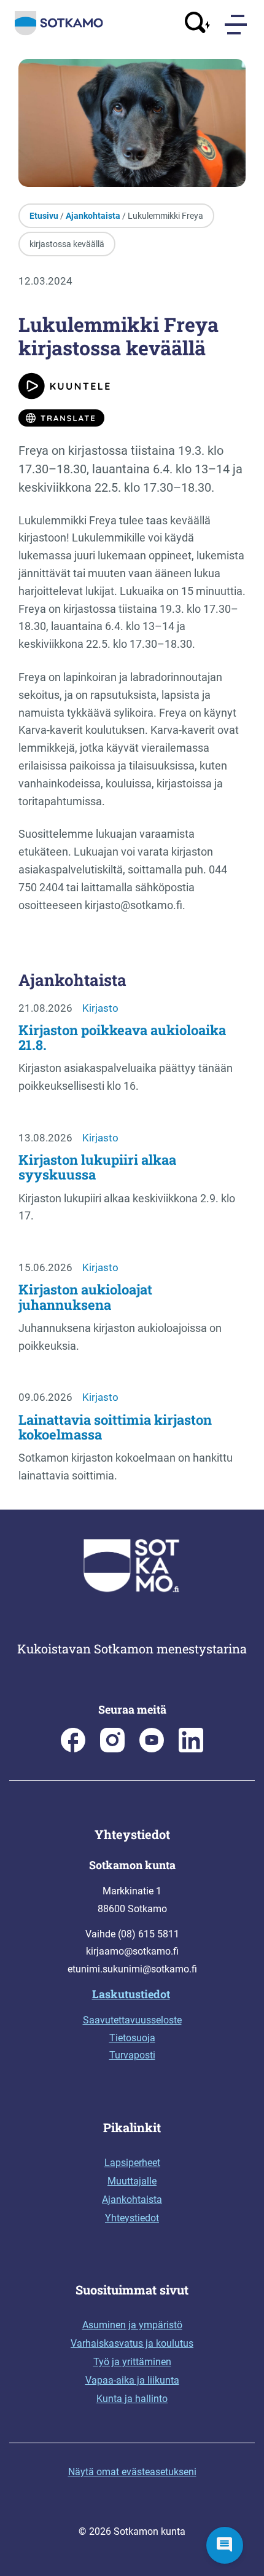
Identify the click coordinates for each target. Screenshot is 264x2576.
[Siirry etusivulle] (59, 33)
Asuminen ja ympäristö (132, 2325)
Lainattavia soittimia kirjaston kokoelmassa (115, 1427)
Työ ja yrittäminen (132, 2362)
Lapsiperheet (132, 2163)
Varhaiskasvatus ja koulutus (132, 2343)
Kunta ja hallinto (132, 2399)
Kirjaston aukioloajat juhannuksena (85, 1297)
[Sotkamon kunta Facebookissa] (73, 1749)
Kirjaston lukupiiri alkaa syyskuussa (97, 1167)
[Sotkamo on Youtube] (152, 1749)
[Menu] (237, 25)
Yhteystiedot (132, 2218)
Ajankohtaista (93, 216)
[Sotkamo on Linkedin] (191, 1749)
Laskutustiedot (131, 1994)
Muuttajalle (132, 2181)
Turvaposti (132, 2055)
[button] (225, 2545)
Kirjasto (100, 1008)
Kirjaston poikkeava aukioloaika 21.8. (122, 1037)
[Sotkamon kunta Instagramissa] (112, 1749)
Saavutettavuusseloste (132, 2020)
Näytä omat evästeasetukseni (132, 2472)
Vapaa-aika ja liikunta (132, 2380)
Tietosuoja (132, 2038)
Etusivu (44, 216)
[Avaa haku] (198, 24)
